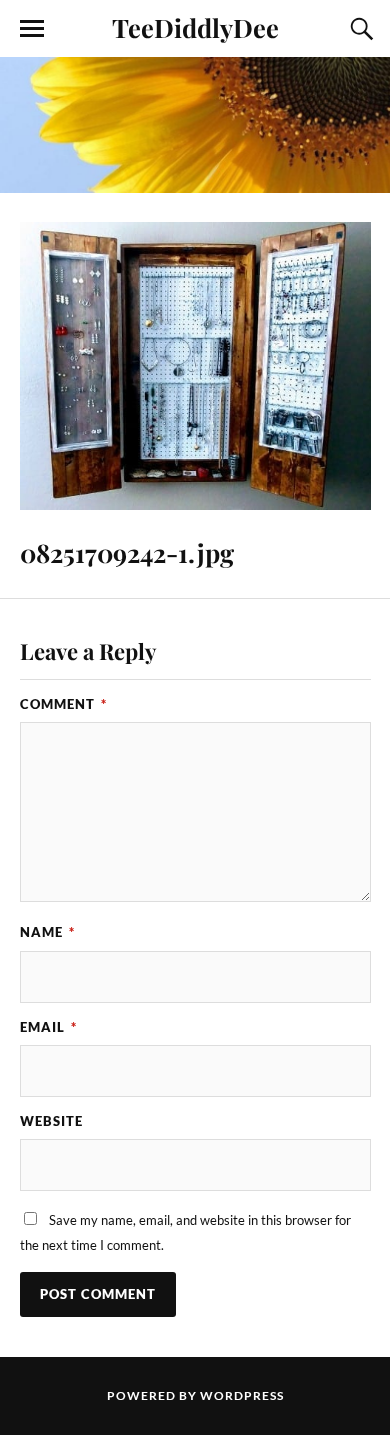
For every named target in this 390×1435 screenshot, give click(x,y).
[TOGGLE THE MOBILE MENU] (32, 29)
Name (47, 932)
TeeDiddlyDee (195, 27)
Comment (63, 704)
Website (51, 1121)
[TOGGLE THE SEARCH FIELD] (359, 29)
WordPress (242, 1395)
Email (48, 1027)
